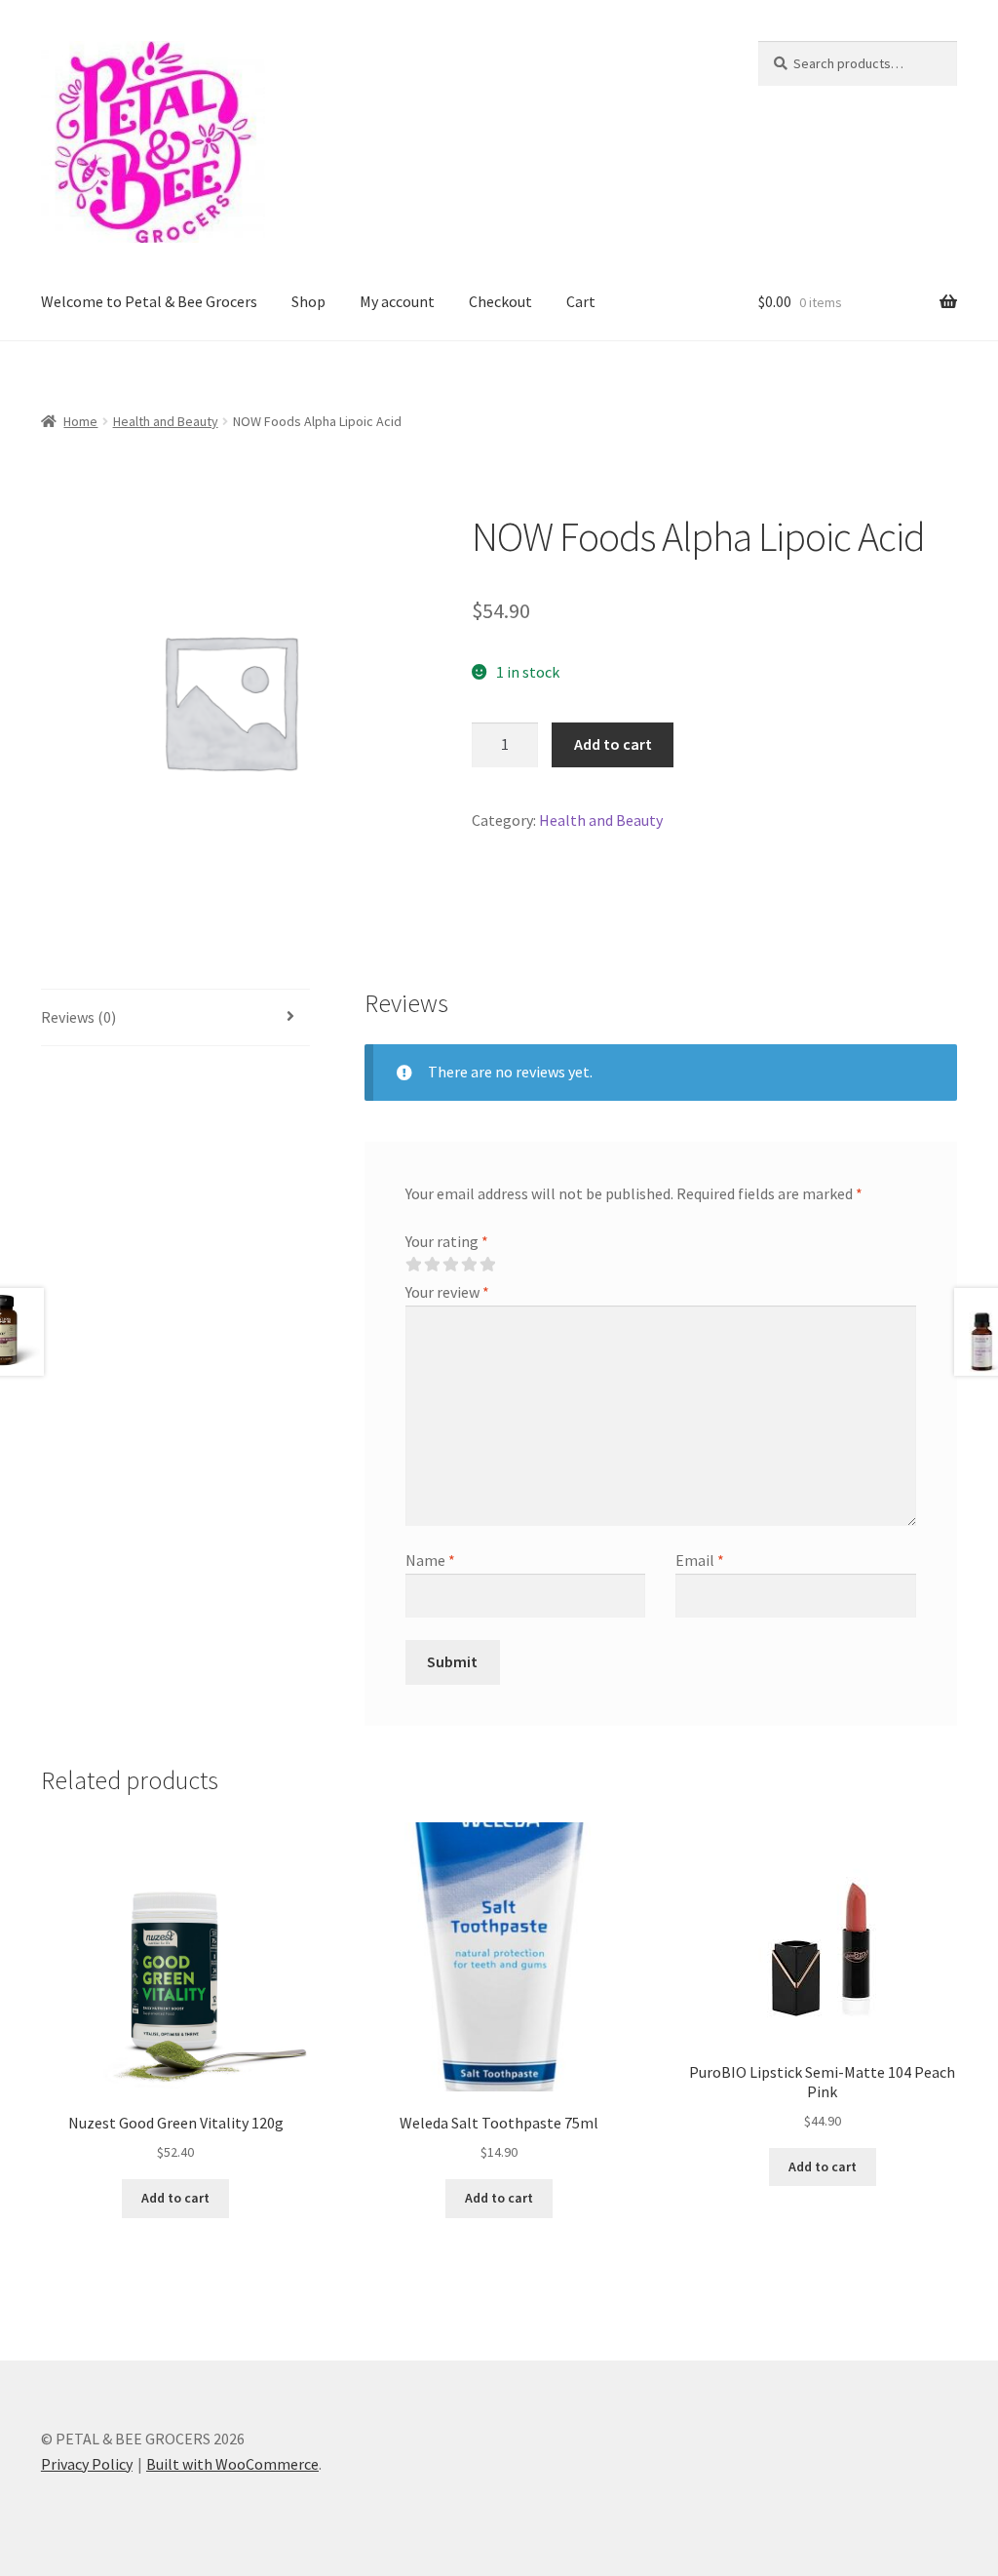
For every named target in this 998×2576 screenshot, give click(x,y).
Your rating (447, 1241)
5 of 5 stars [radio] (487, 1265)
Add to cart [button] (175, 2198)
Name (430, 1560)
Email (700, 1560)
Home (80, 421)
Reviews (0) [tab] (78, 1017)
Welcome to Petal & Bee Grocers (149, 301)
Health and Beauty (166, 421)
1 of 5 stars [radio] (413, 1265)
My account (397, 301)
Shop (308, 301)
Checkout (500, 301)
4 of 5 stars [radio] (469, 1265)
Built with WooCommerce (232, 2464)
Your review (447, 1292)
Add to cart (613, 744)
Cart (581, 301)
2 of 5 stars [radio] (432, 1265)
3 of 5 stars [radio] (450, 1265)
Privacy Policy (87, 2464)
